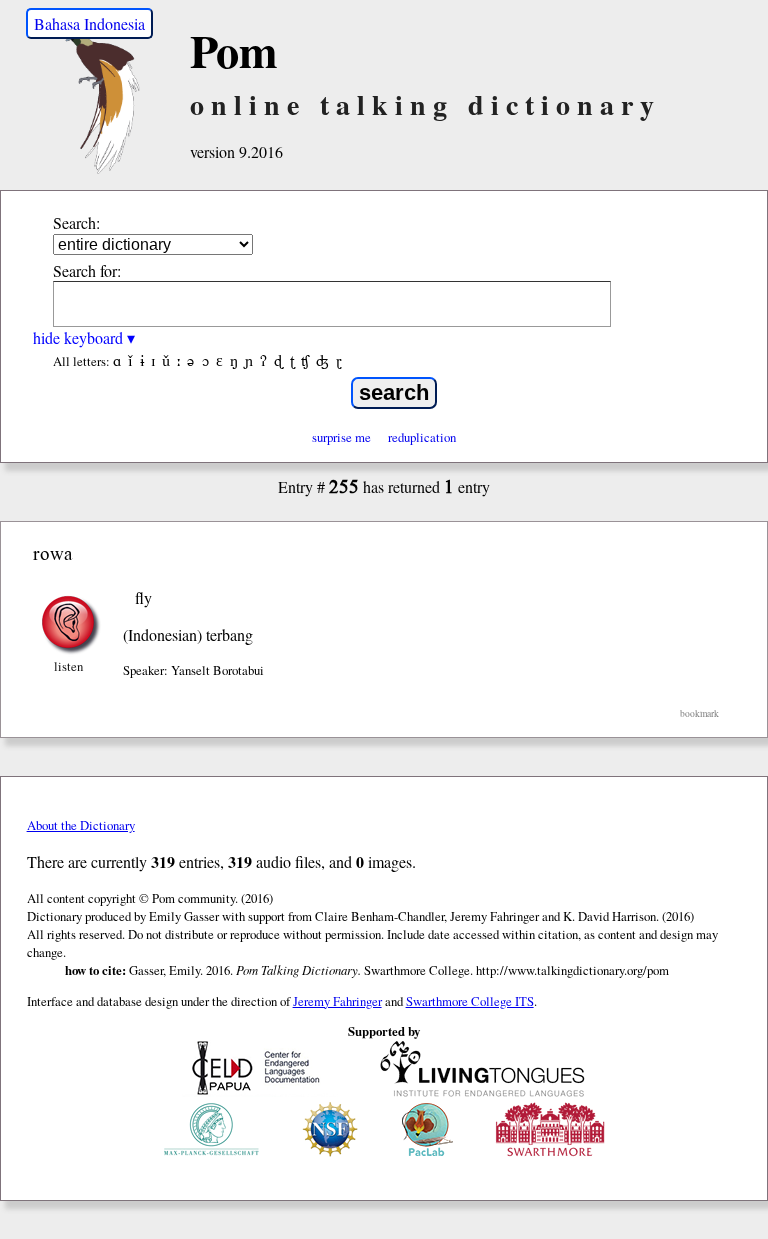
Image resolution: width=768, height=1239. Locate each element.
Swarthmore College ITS (470, 1001)
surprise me (341, 437)
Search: (76, 222)
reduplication (422, 437)
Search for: (87, 270)
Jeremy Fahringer (337, 1001)
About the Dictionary (81, 825)
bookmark (699, 713)
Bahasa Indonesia (89, 23)
